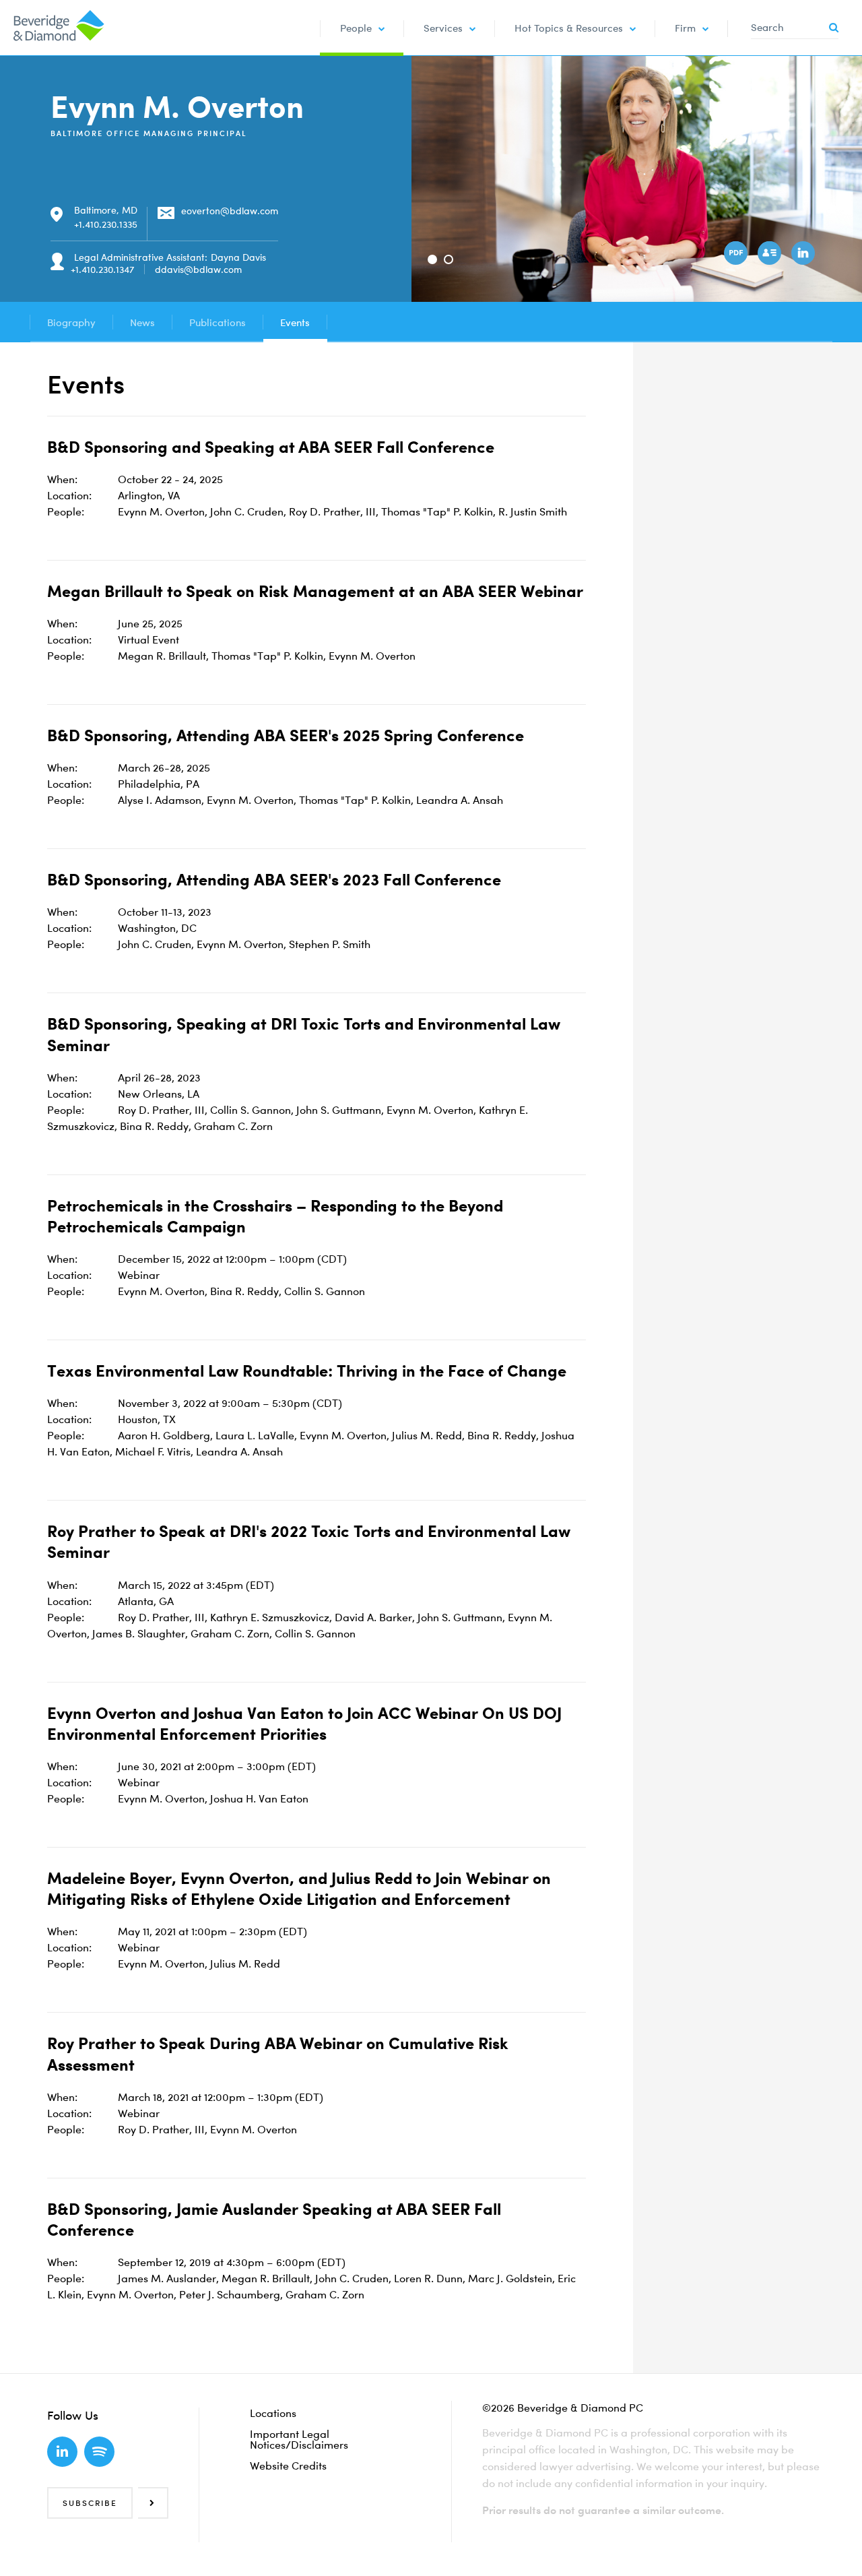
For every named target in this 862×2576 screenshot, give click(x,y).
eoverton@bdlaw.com (230, 211)
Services (443, 28)
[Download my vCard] (771, 255)
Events (295, 322)
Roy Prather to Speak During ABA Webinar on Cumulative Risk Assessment (278, 2053)
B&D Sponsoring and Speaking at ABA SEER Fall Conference (271, 447)
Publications (218, 322)
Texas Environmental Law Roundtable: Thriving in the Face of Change (307, 1371)
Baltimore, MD (106, 210)
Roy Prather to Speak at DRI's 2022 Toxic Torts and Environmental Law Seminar (309, 1541)
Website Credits (288, 2465)
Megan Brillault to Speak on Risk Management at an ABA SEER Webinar (315, 591)
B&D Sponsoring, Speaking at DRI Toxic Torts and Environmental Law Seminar (304, 1034)
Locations (273, 2413)
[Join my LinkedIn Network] (805, 255)
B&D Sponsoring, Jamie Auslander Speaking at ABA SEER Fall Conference (274, 2219)
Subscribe (90, 2503)
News (142, 322)
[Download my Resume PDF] (737, 255)
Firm (685, 28)
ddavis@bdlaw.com (198, 269)
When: (62, 479)
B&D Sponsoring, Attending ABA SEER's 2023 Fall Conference (274, 879)
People (356, 28)
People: (66, 511)
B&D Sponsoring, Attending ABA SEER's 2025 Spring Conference (286, 735)
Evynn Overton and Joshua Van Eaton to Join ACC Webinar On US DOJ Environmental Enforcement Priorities (304, 1723)
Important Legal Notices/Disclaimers (299, 2439)
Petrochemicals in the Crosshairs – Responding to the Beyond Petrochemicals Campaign (275, 1216)
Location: (69, 495)
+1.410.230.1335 (106, 224)
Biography (71, 322)
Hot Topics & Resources (569, 28)
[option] (637, 179)
